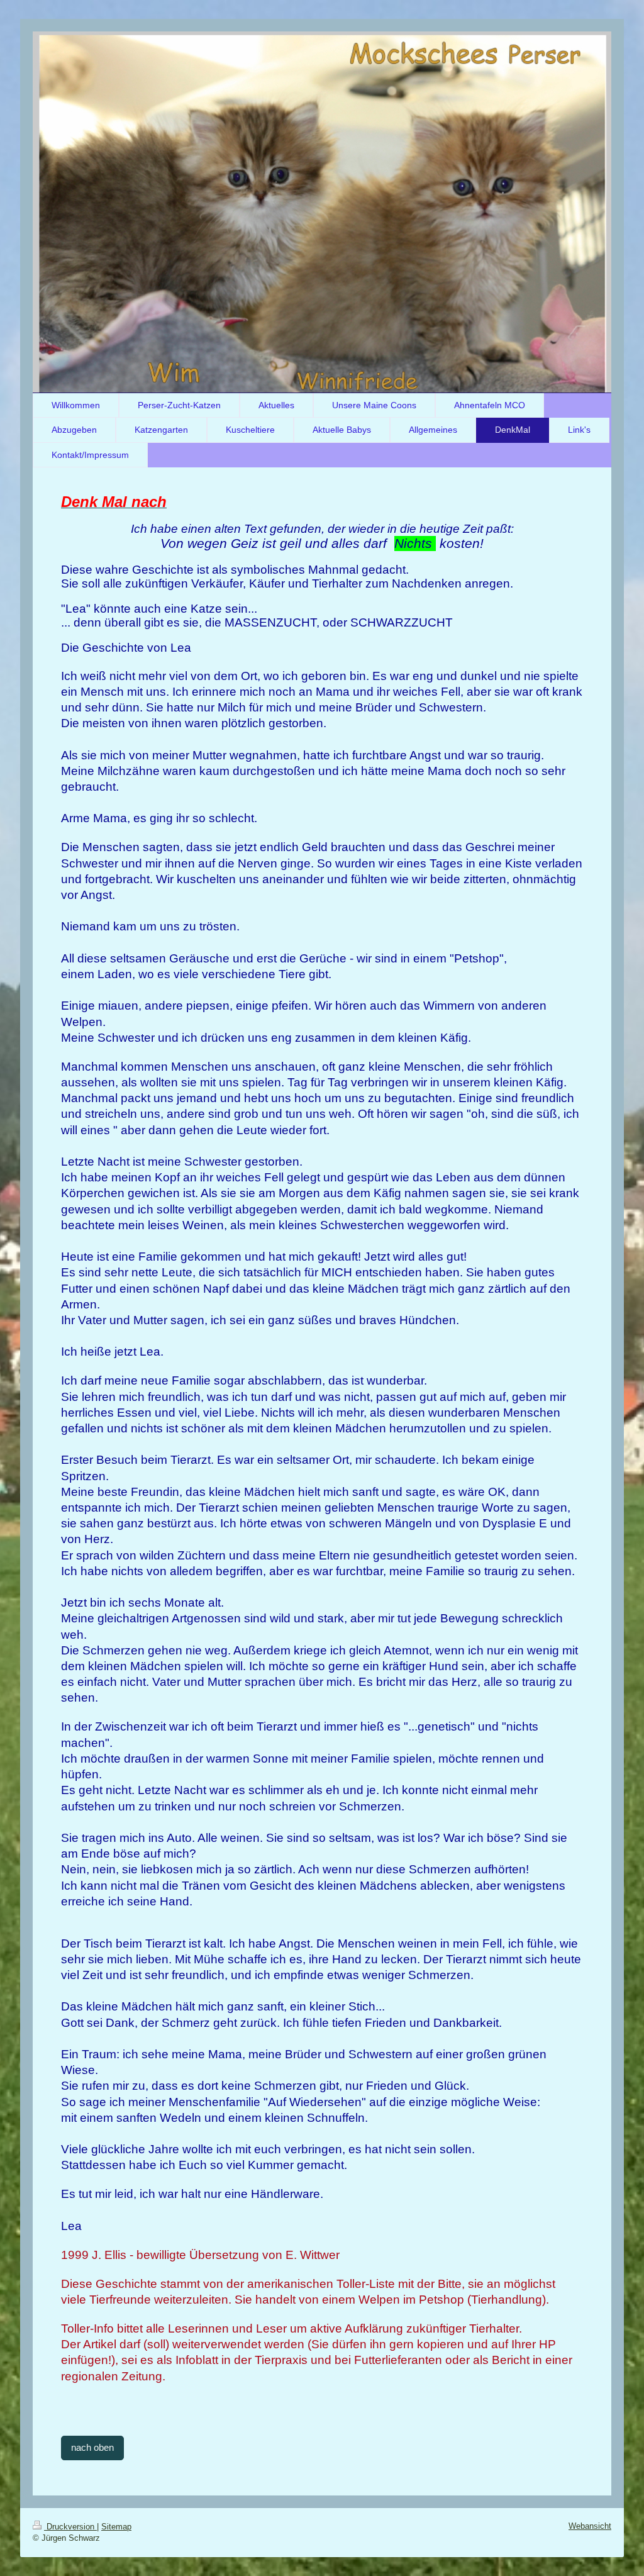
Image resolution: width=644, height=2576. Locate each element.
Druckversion (70, 2527)
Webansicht (590, 2526)
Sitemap (116, 2527)
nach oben (92, 2447)
